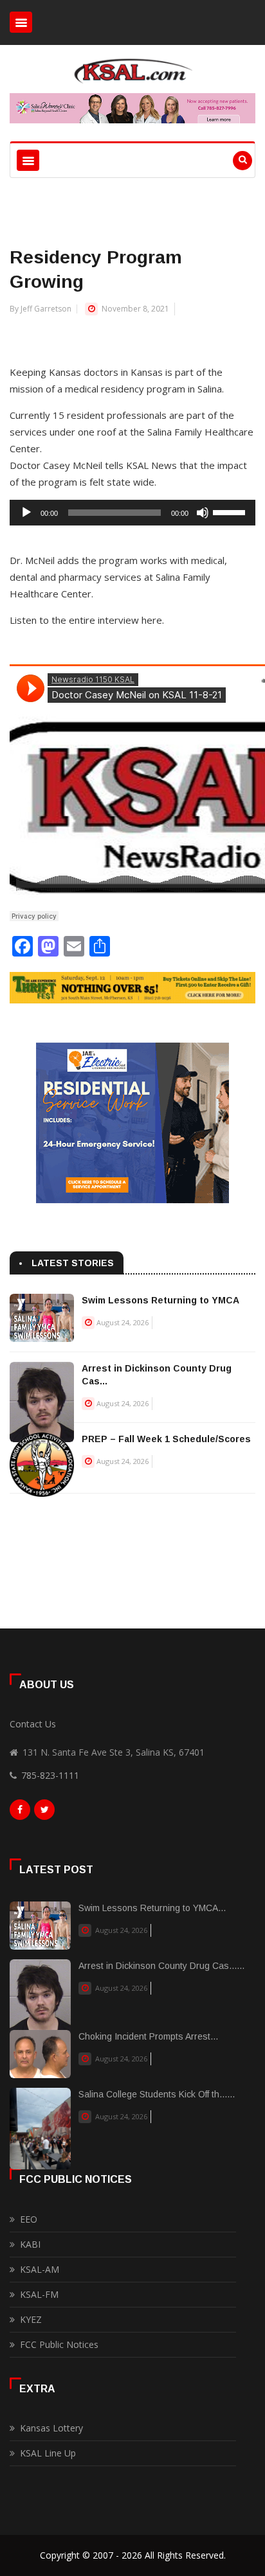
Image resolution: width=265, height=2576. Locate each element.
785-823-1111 (50, 1775)
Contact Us (33, 1724)
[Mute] (203, 513)
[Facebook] (20, 1813)
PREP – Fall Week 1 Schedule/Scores (166, 1439)
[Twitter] (44, 1813)
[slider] (231, 511)
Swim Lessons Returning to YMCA (160, 1300)
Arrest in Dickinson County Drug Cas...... (161, 1966)
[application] (132, 513)
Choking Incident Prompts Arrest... (148, 2036)
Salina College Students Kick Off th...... (157, 2094)
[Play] (26, 513)
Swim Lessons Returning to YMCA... (152, 1908)
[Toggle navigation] (21, 22)
